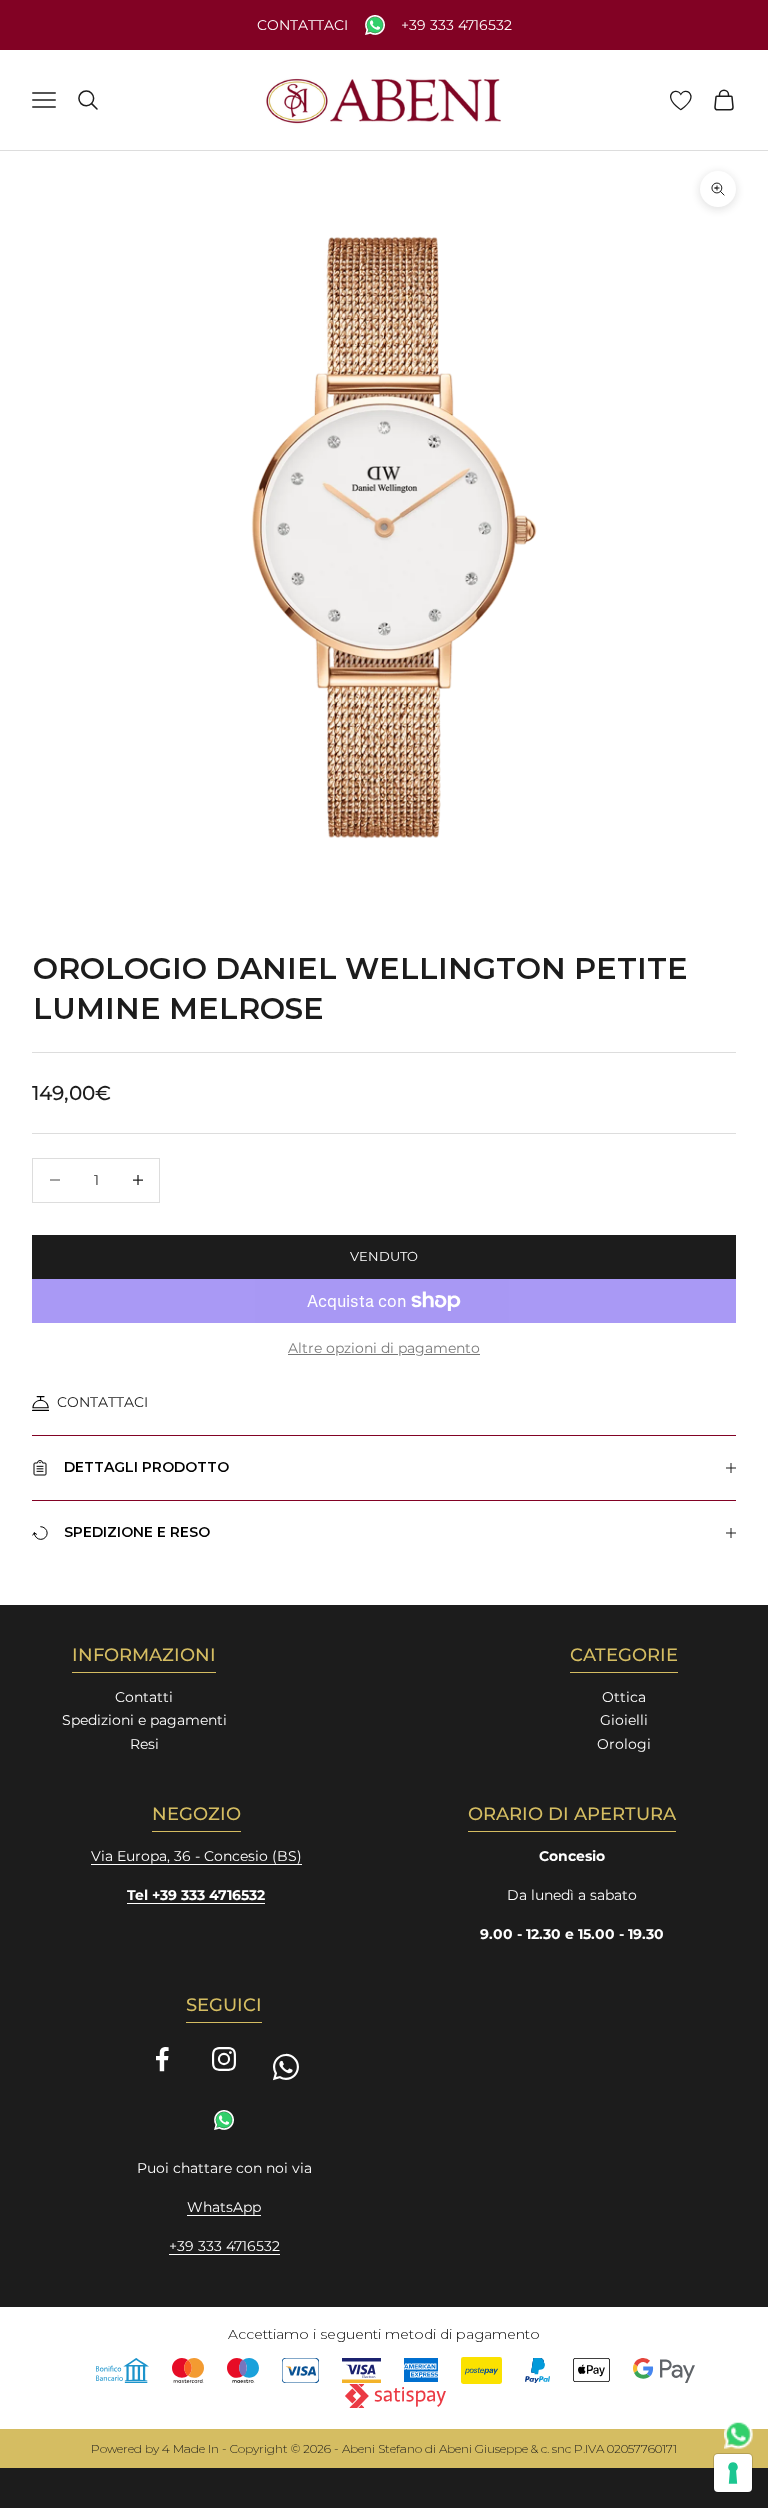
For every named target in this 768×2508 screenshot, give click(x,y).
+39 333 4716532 (456, 25)
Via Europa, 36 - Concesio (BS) (196, 1856)
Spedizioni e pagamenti (144, 1720)
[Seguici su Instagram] (224, 2059)
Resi (144, 1744)
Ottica (624, 1697)
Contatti (144, 1697)
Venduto (384, 1256)
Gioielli (624, 1720)
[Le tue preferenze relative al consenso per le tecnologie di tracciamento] (733, 2473)
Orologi (624, 1744)
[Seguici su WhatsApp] (286, 2067)
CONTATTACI (102, 1402)
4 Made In (190, 2448)
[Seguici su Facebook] (162, 2059)
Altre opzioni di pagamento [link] (384, 1348)
